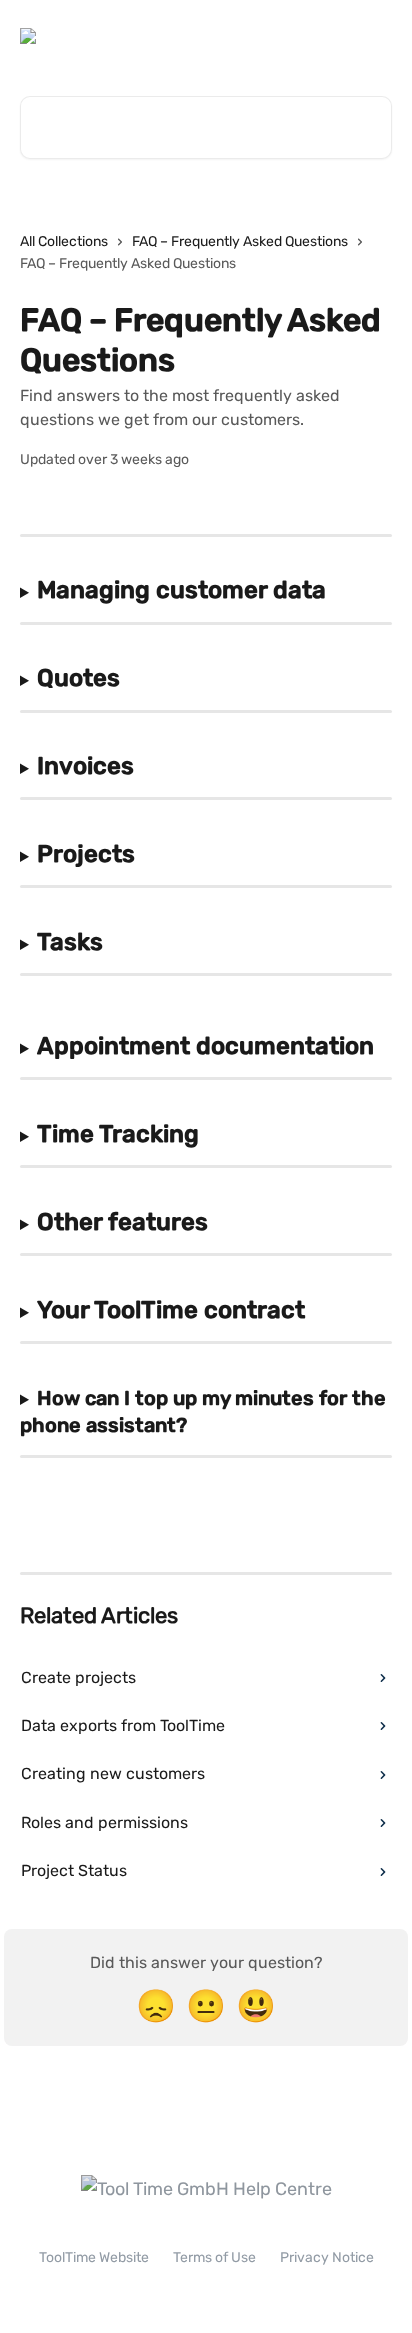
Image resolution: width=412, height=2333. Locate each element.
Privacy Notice (327, 2257)
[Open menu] (374, 36)
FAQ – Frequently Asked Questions (240, 241)
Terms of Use (214, 2257)
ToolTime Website (94, 2257)
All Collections (64, 241)
